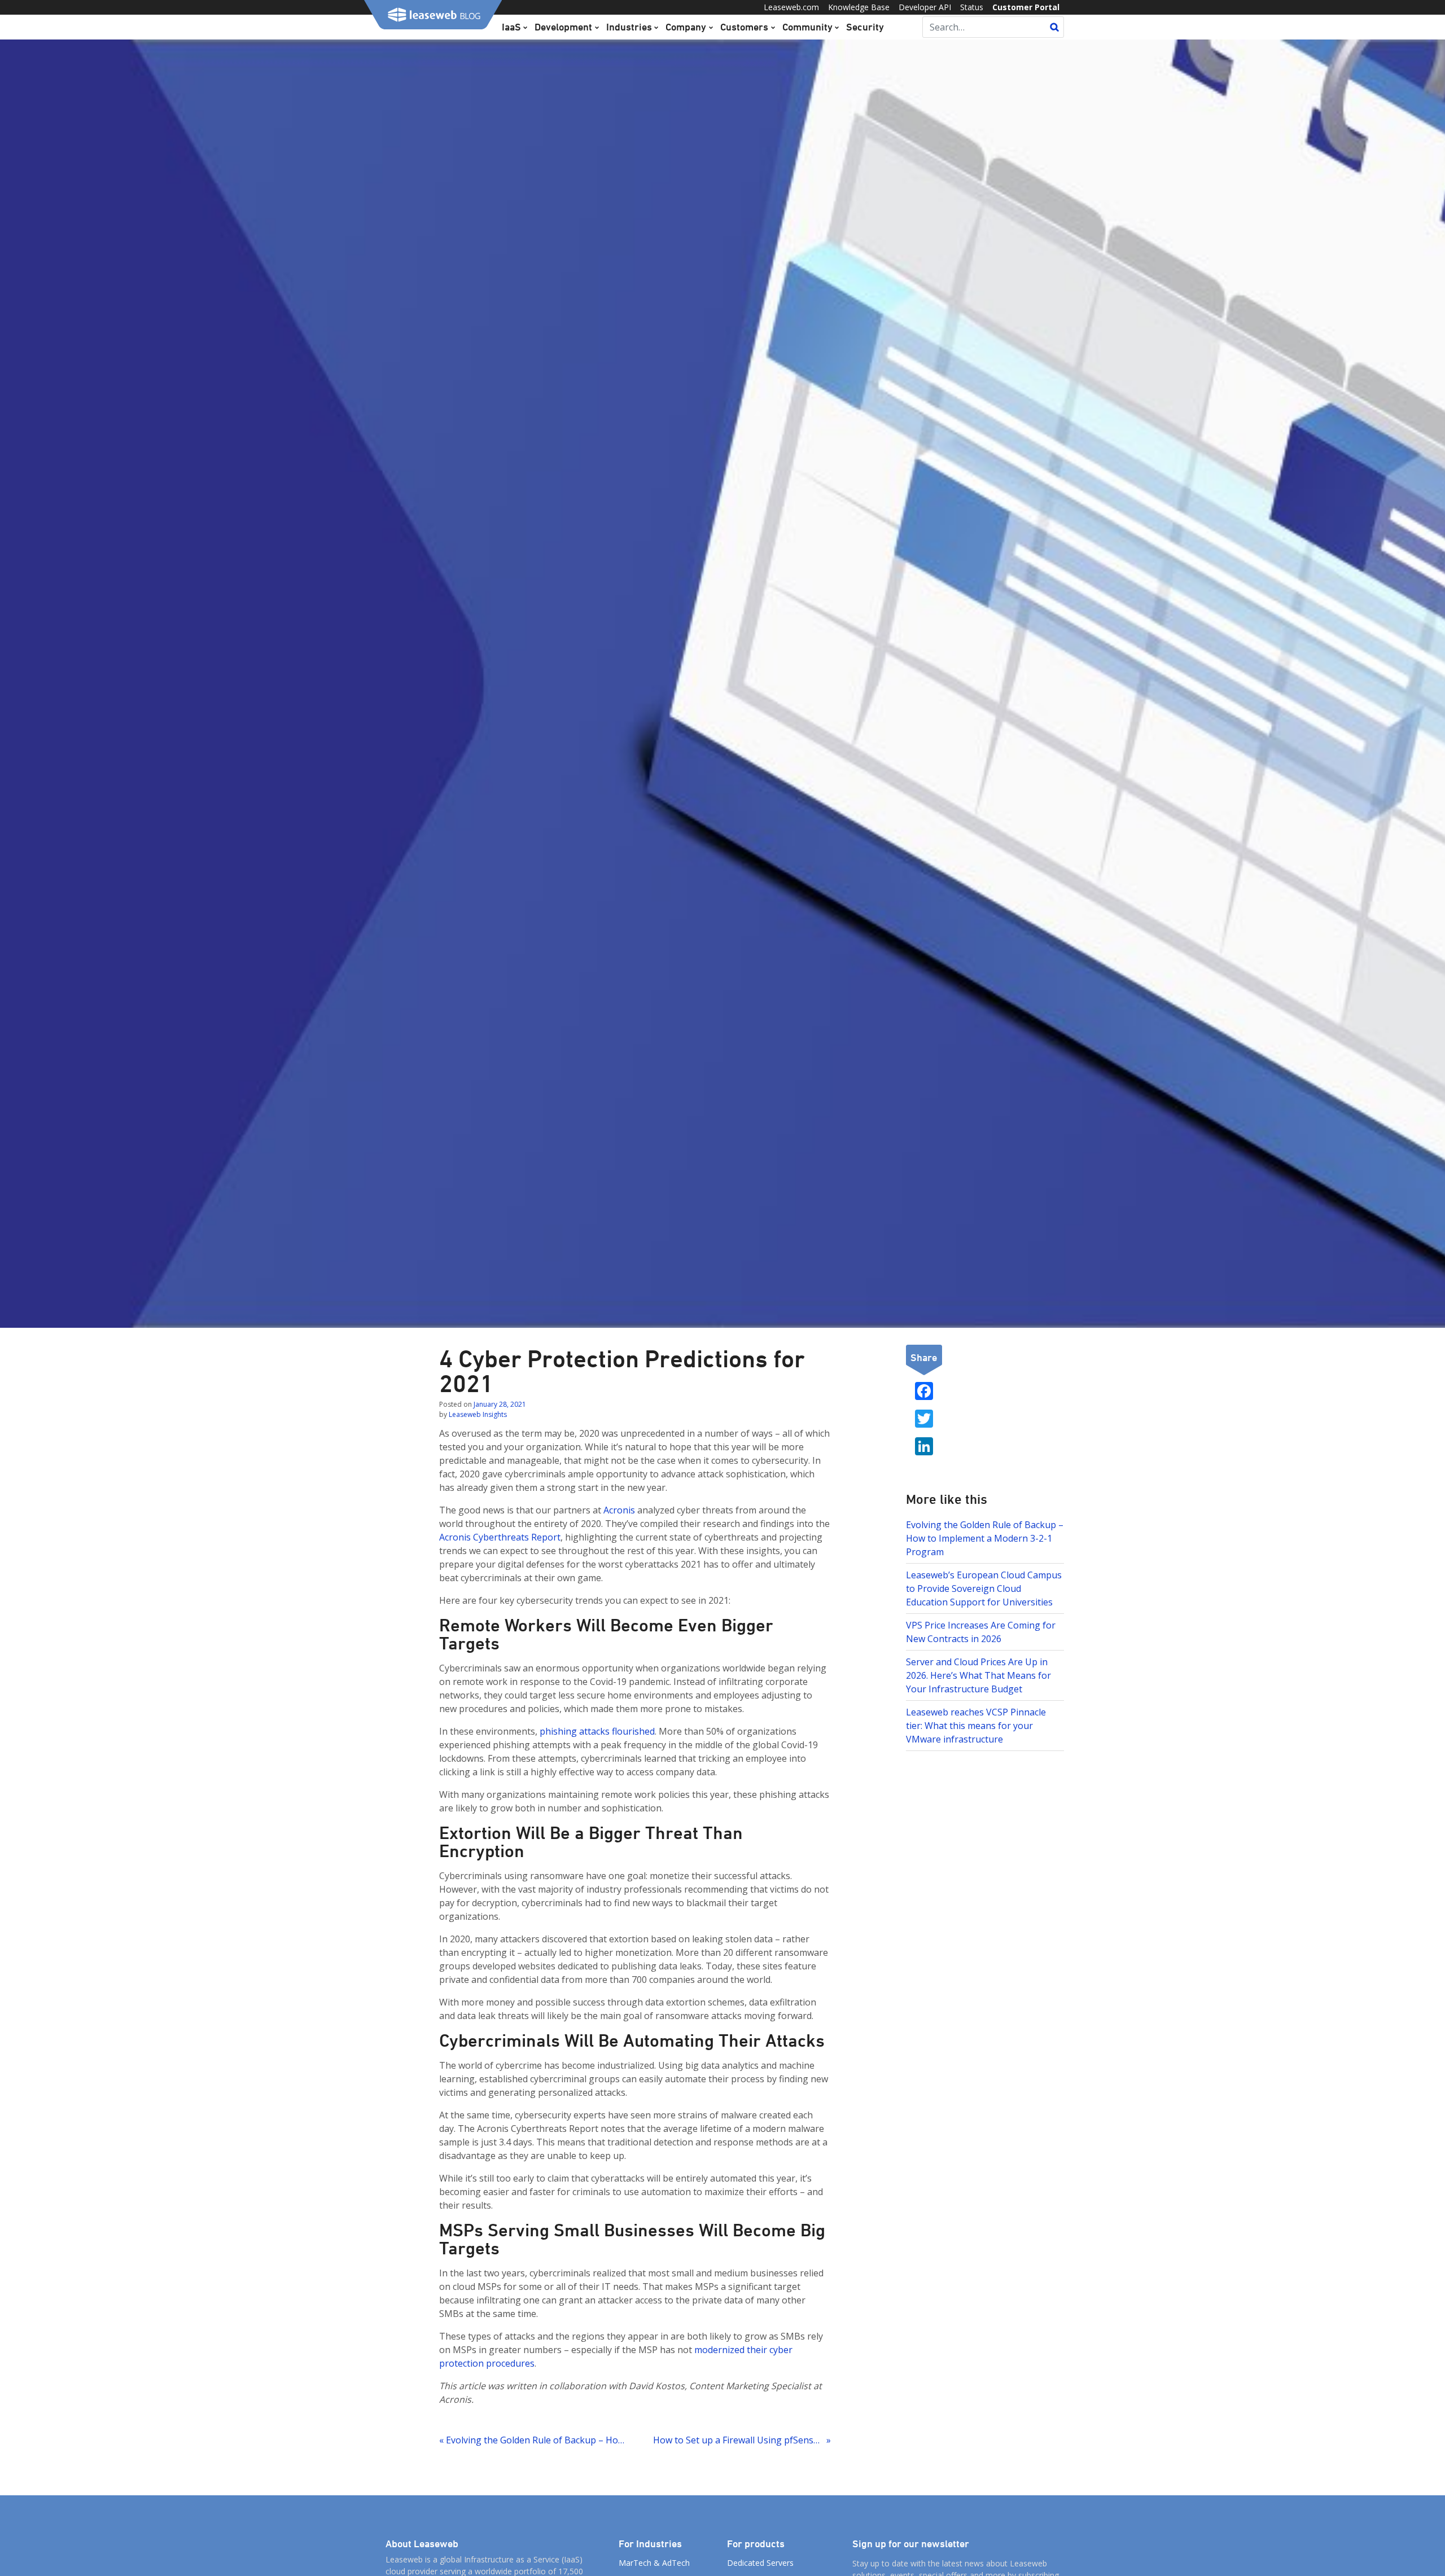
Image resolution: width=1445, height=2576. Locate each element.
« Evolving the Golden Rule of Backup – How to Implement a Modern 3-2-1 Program (532, 2440)
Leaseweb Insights (478, 1414)
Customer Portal (1026, 7)
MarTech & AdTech (654, 2563)
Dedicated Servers (760, 2563)
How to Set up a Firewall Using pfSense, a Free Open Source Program (742, 2440)
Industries (629, 27)
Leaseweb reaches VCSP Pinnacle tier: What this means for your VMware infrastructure (976, 1726)
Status (972, 7)
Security (865, 27)
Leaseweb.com (791, 7)
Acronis (619, 1510)
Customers (744, 27)
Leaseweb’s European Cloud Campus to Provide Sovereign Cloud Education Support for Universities (984, 1588)
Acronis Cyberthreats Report (500, 1537)
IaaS (511, 27)
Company (686, 27)
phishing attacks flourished (597, 1731)
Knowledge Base (859, 7)
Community (807, 27)
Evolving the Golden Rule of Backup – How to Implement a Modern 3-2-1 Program (985, 1538)
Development (563, 27)
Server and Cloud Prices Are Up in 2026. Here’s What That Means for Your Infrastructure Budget (978, 1675)
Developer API (925, 7)
